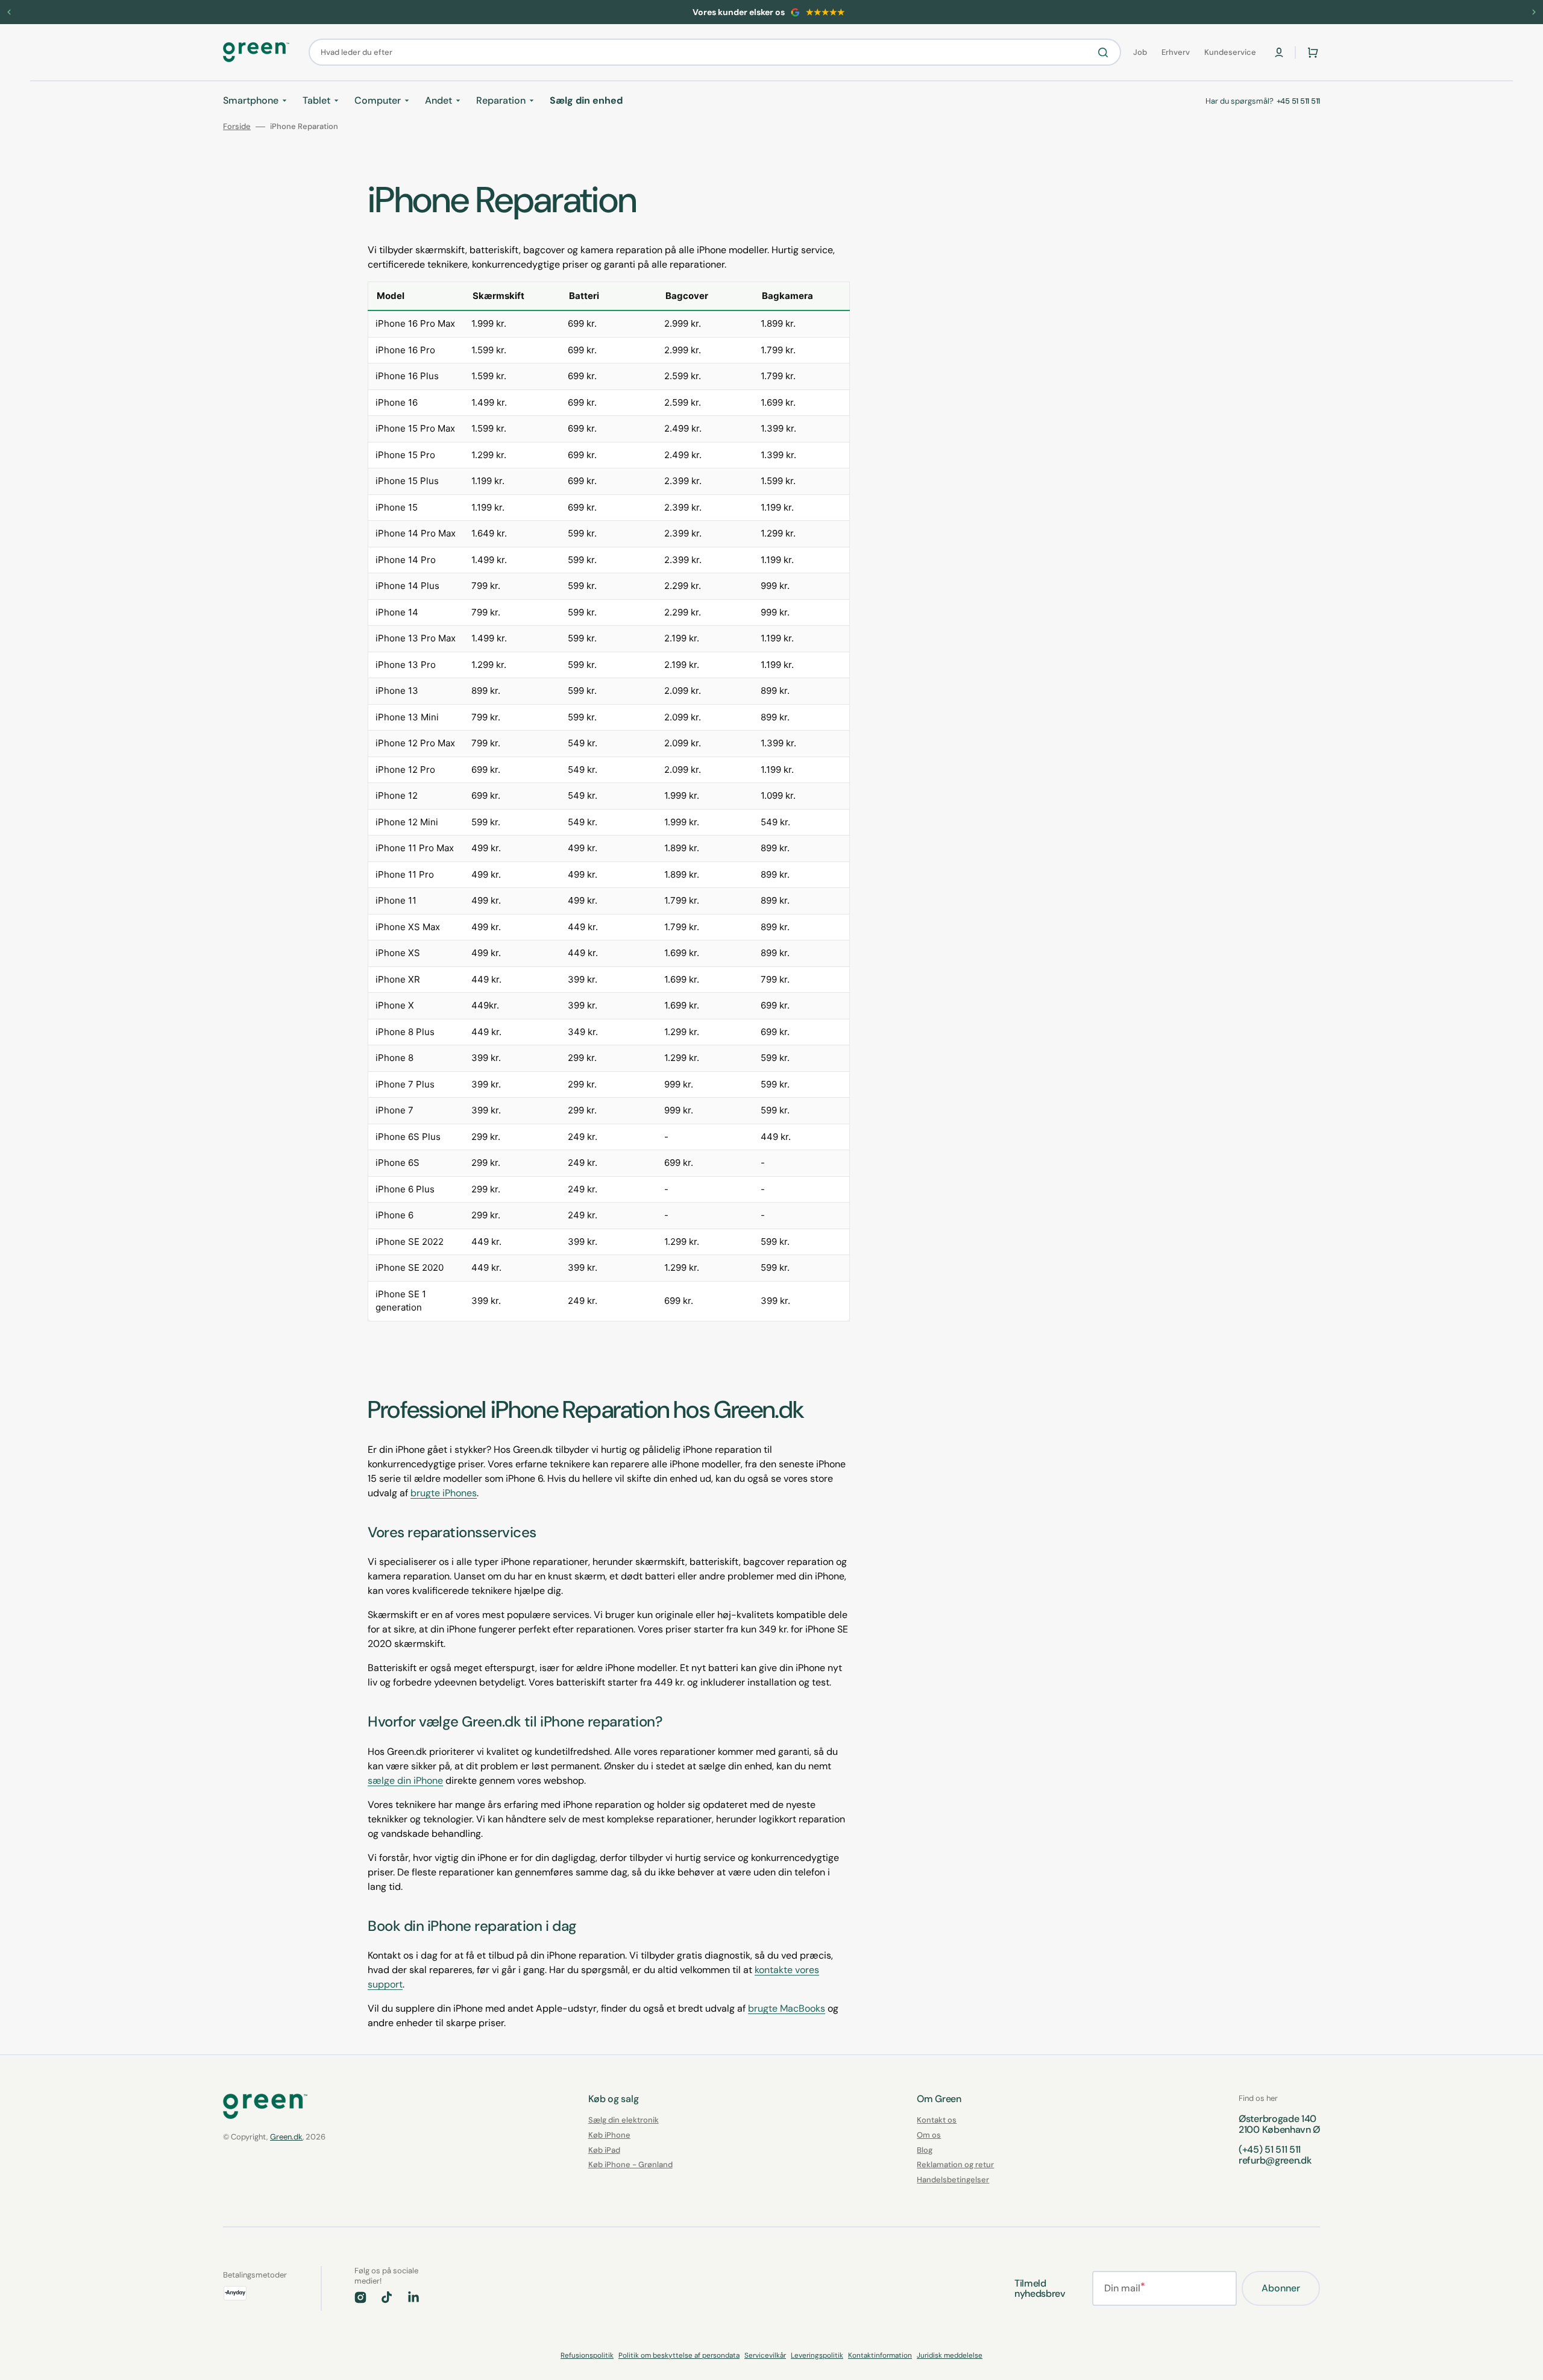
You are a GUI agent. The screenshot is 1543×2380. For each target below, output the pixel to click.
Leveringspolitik (817, 2355)
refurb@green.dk (1275, 2160)
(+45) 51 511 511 (1270, 2149)
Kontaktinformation (880, 2355)
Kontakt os (937, 2120)
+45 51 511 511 (1298, 101)
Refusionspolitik (587, 2355)
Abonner (1281, 2288)
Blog (925, 2150)
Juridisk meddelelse (950, 2355)
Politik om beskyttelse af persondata (679, 2355)
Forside (237, 127)
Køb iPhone (609, 2135)
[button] (1279, 52)
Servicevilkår (765, 2355)
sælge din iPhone (405, 1780)
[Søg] (1105, 52)
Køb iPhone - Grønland (630, 2164)
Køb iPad (604, 2150)
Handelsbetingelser (953, 2180)
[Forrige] (9, 12)
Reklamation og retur (955, 2164)
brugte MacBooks (787, 2008)
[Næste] (1534, 12)
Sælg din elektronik (624, 2120)
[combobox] (715, 52)
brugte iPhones (444, 1493)
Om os (929, 2135)
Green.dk (286, 2137)
